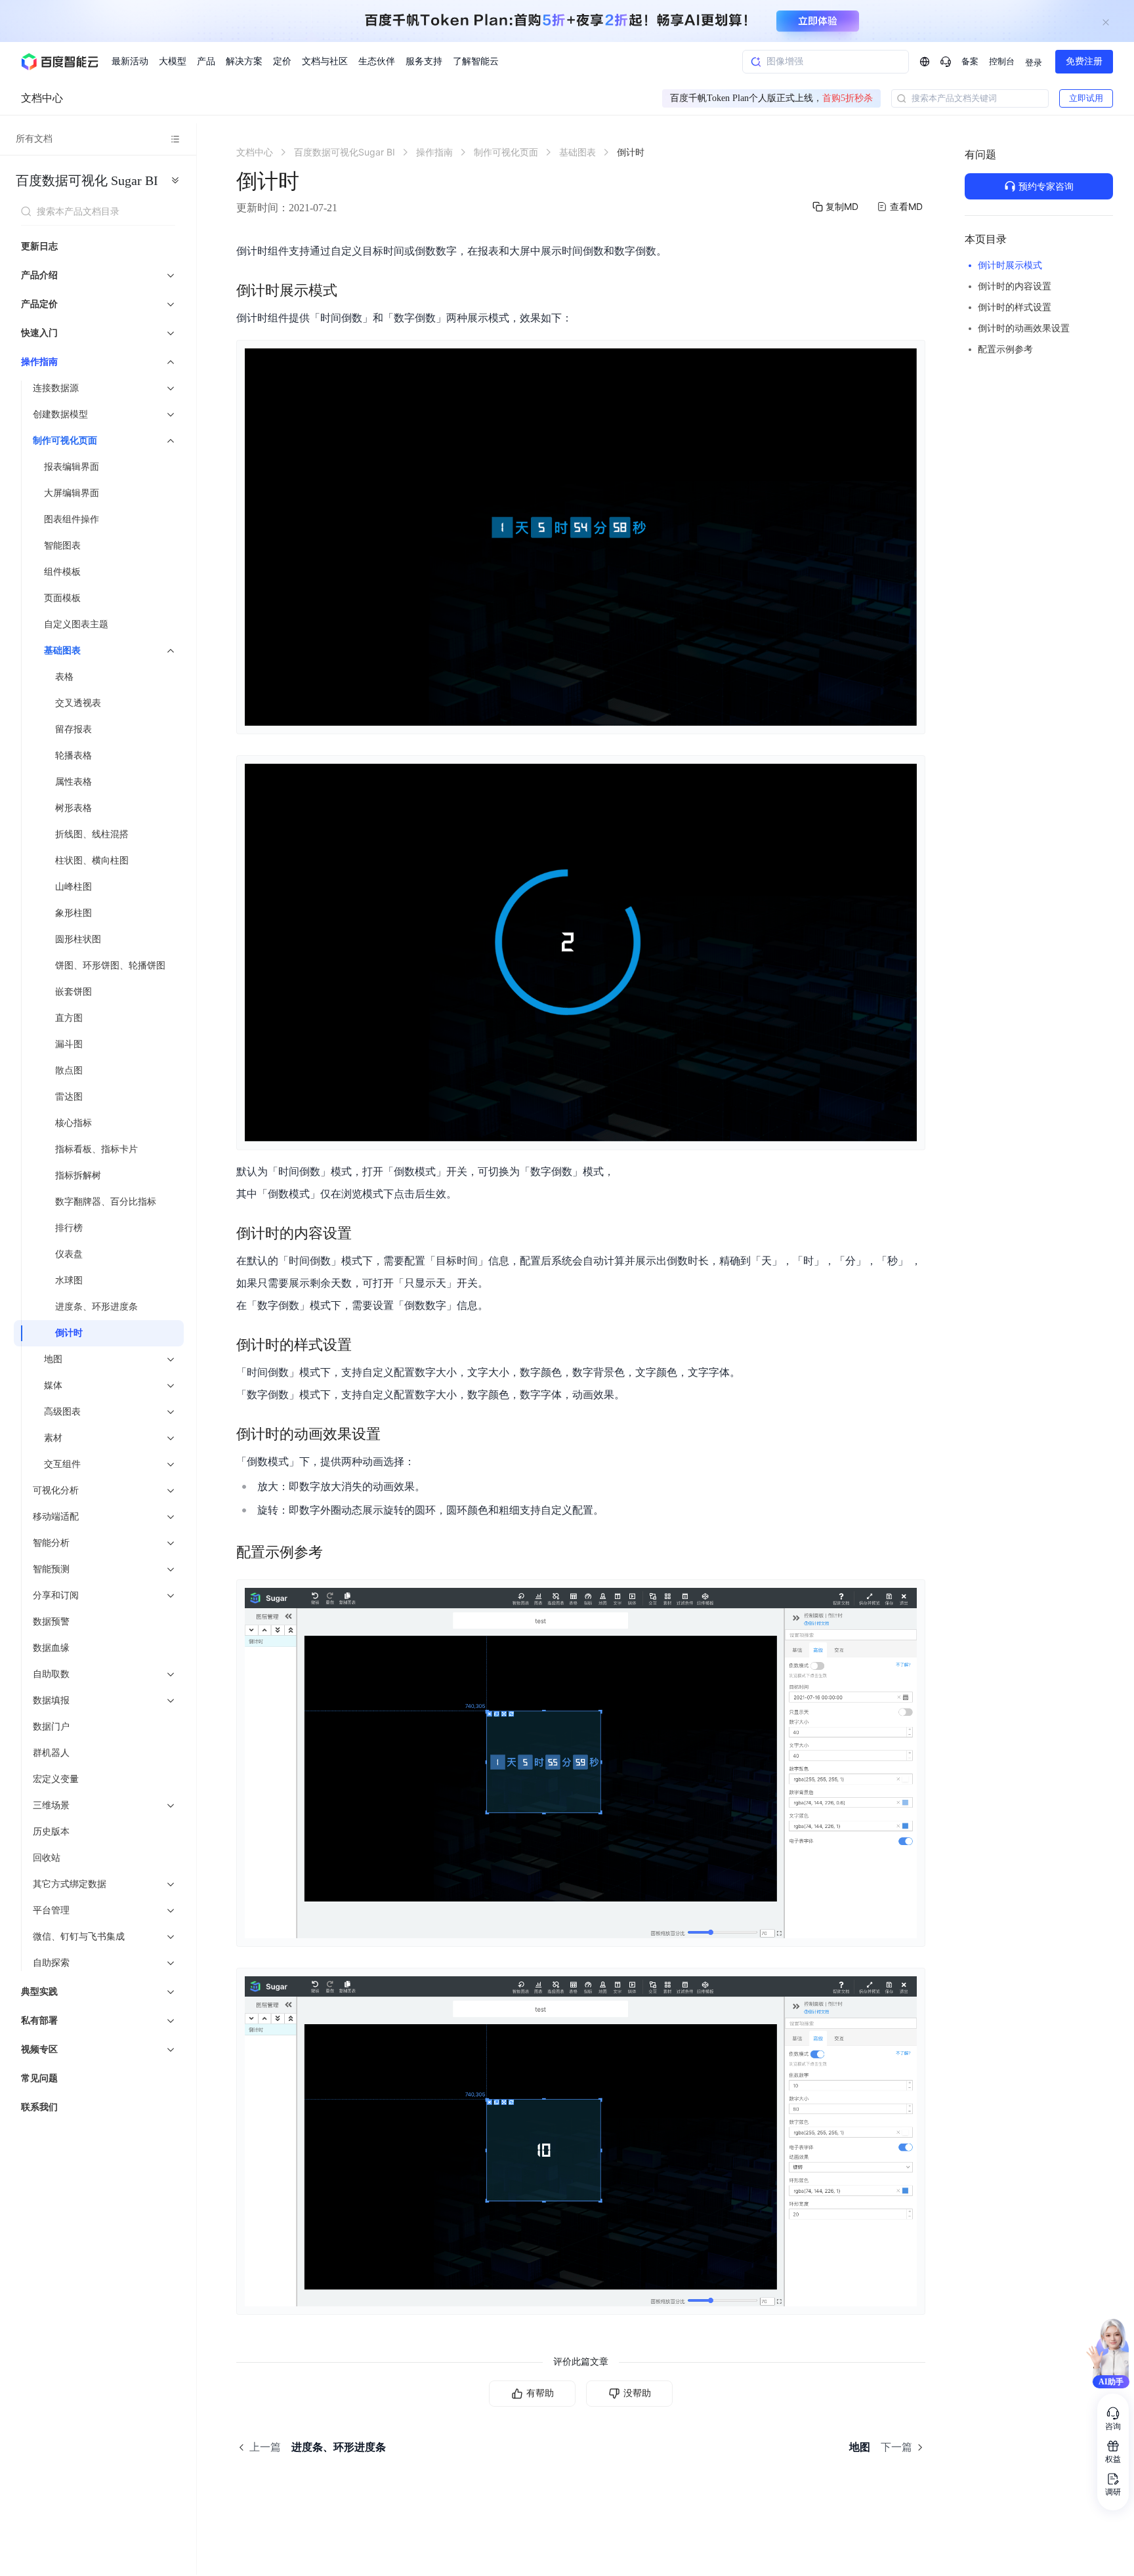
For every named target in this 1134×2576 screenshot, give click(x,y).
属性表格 (73, 782)
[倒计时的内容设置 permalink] (365, 1234)
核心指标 (73, 1123)
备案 (970, 61)
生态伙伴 (377, 61)
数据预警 (51, 1622)
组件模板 (62, 572)
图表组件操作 (72, 519)
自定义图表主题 (76, 624)
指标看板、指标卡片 (96, 1149)
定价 (282, 61)
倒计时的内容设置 (1015, 286)
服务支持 (424, 61)
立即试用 (1086, 98)
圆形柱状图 (78, 939)
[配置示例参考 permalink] (336, 1552)
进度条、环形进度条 (96, 1307)
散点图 (69, 1070)
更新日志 (39, 246)
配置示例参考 (1005, 349)
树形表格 (73, 808)
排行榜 (69, 1228)
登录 (1034, 63)
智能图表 (62, 546)
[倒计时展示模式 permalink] (350, 291)
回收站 (47, 1858)
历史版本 (51, 1832)
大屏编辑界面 (72, 493)
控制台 (1002, 61)
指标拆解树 (78, 1175)
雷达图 (69, 1097)
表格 (64, 677)
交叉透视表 (78, 703)
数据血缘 (51, 1648)
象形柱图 (73, 913)
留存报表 (73, 729)
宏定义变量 (56, 1779)
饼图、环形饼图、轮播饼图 (110, 966)
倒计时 (69, 1333)
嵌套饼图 (73, 992)
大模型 (173, 61)
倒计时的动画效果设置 (1024, 328)
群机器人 (51, 1753)
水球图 (69, 1280)
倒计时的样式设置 (1015, 307)
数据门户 (51, 1727)
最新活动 (130, 61)
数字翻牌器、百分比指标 (106, 1202)
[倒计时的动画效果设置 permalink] (394, 1434)
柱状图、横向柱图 (92, 861)
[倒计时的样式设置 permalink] (365, 1345)
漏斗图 (69, 1044)
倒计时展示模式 (1010, 265)
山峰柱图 (73, 887)
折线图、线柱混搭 (92, 834)
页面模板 (62, 598)
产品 (206, 61)
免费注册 (1084, 61)
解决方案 (244, 61)
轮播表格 (73, 756)
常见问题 (39, 2078)
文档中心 (42, 98)
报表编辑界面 (72, 467)
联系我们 (39, 2107)
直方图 (69, 1018)
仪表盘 (69, 1254)
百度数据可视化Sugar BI (87, 180)
